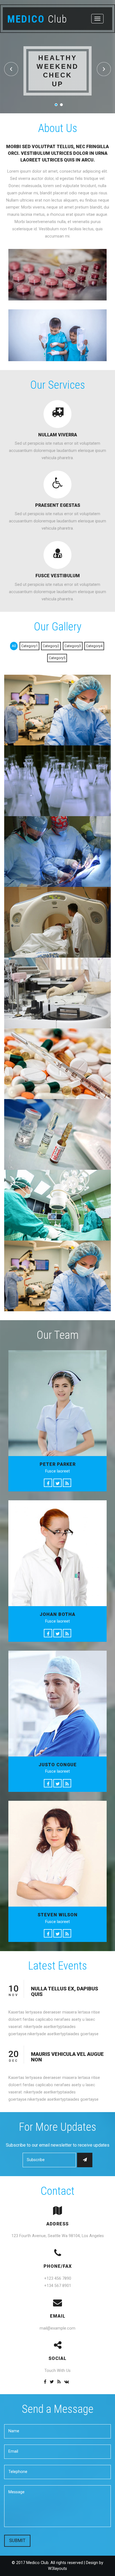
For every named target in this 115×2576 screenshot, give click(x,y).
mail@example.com (57, 2328)
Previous (11, 69)
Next (104, 69)
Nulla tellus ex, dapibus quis (65, 1991)
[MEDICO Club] (57, 710)
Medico (37, 19)
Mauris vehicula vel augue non (67, 2057)
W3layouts (57, 2569)
